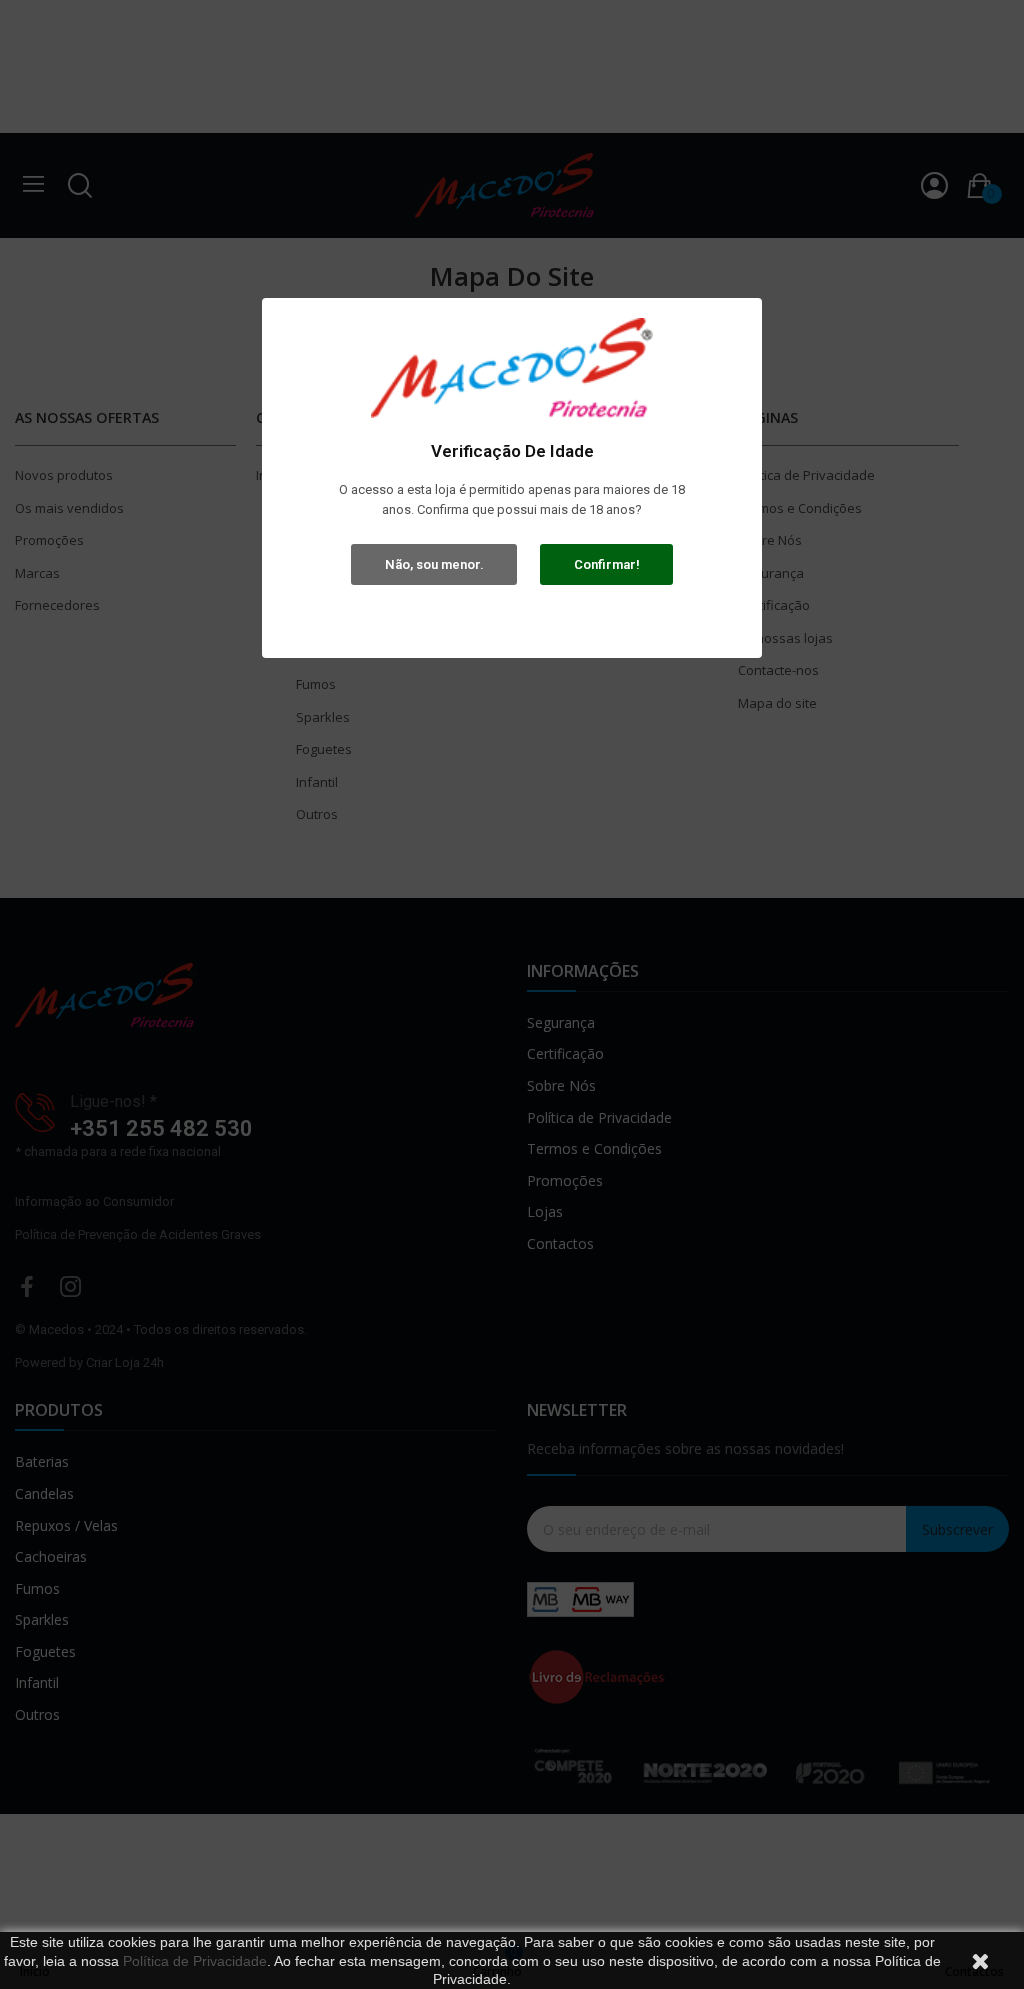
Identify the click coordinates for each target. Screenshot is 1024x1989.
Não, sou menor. (434, 564)
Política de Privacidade (195, 1961)
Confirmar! (607, 564)
